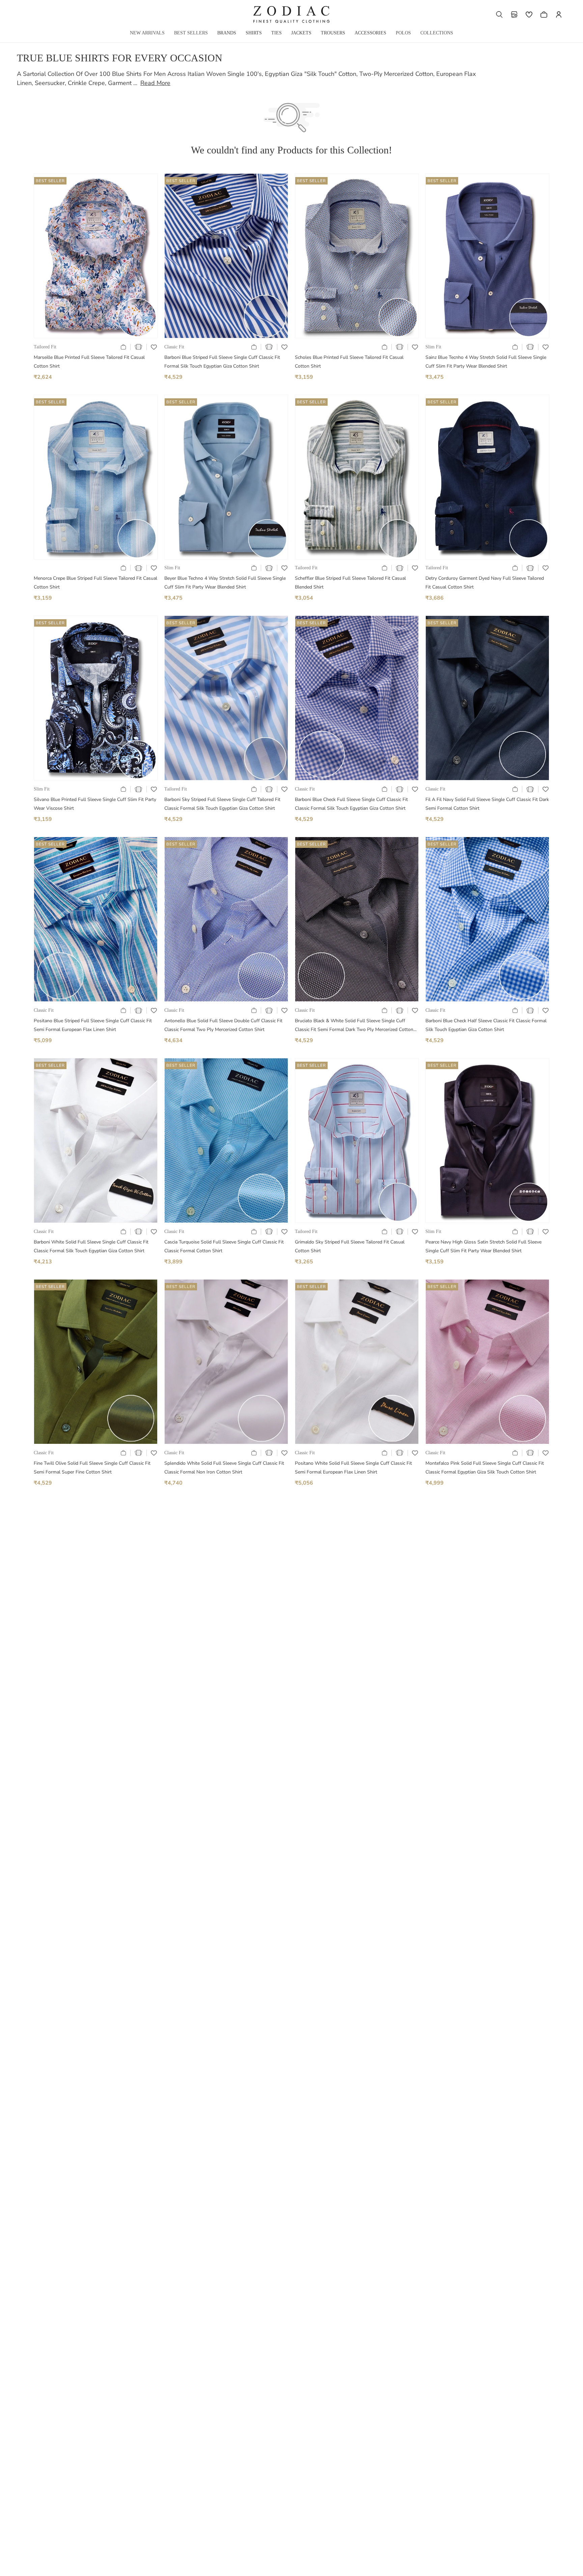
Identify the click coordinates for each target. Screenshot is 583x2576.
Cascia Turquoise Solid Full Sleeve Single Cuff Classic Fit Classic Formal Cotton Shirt (224, 1246)
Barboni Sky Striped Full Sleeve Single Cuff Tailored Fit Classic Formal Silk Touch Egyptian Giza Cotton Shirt (222, 804)
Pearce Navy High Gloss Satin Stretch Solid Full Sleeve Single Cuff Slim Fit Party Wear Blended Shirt (483, 1246)
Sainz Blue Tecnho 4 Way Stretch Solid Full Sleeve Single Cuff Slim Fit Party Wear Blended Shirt (486, 362)
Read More (155, 83)
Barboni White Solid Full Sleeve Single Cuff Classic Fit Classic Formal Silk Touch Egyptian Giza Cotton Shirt (91, 1246)
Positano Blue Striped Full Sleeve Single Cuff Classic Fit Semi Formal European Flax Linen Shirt (93, 1025)
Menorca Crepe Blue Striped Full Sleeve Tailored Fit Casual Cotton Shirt (95, 583)
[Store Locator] (514, 15)
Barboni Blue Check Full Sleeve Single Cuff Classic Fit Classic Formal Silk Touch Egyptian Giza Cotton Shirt (351, 804)
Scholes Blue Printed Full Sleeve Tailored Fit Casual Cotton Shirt (349, 362)
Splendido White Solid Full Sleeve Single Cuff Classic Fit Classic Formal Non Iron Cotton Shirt (224, 1468)
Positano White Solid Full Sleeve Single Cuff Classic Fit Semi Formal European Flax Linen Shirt (353, 1468)
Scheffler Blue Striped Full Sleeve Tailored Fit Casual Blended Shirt (350, 583)
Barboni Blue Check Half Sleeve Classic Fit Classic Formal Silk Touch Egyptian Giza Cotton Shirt (486, 1025)
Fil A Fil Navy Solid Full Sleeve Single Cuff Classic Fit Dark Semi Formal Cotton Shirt (487, 804)
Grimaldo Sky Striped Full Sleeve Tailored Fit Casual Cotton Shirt (350, 1246)
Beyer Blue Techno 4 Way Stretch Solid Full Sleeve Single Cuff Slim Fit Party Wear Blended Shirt (225, 583)
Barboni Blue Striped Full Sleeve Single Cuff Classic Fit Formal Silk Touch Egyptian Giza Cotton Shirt (222, 362)
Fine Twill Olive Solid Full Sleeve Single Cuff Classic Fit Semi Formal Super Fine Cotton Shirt (92, 1468)
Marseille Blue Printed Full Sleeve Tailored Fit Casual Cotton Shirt (89, 362)
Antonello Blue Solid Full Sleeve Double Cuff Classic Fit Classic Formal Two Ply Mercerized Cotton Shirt (223, 1025)
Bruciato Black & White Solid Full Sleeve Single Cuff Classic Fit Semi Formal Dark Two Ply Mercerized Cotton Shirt (354, 1026)
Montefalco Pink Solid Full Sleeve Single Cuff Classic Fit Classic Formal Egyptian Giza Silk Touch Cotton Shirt (485, 1468)
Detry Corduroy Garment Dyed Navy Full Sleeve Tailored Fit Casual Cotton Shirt (485, 583)
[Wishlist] (529, 15)
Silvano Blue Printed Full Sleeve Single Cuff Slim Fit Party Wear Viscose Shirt (95, 804)
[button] (499, 15)
